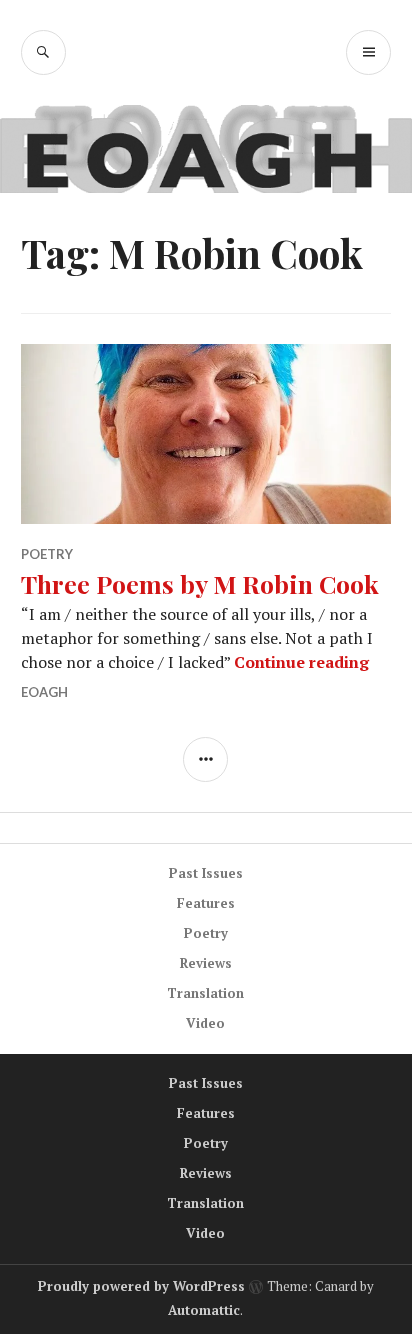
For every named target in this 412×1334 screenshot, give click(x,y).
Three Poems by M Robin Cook (200, 583)
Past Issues (206, 873)
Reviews (206, 963)
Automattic (204, 1310)
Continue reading (301, 662)
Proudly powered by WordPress (141, 1286)
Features (206, 903)
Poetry (47, 554)
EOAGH (44, 692)
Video (205, 1023)
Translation (205, 993)
